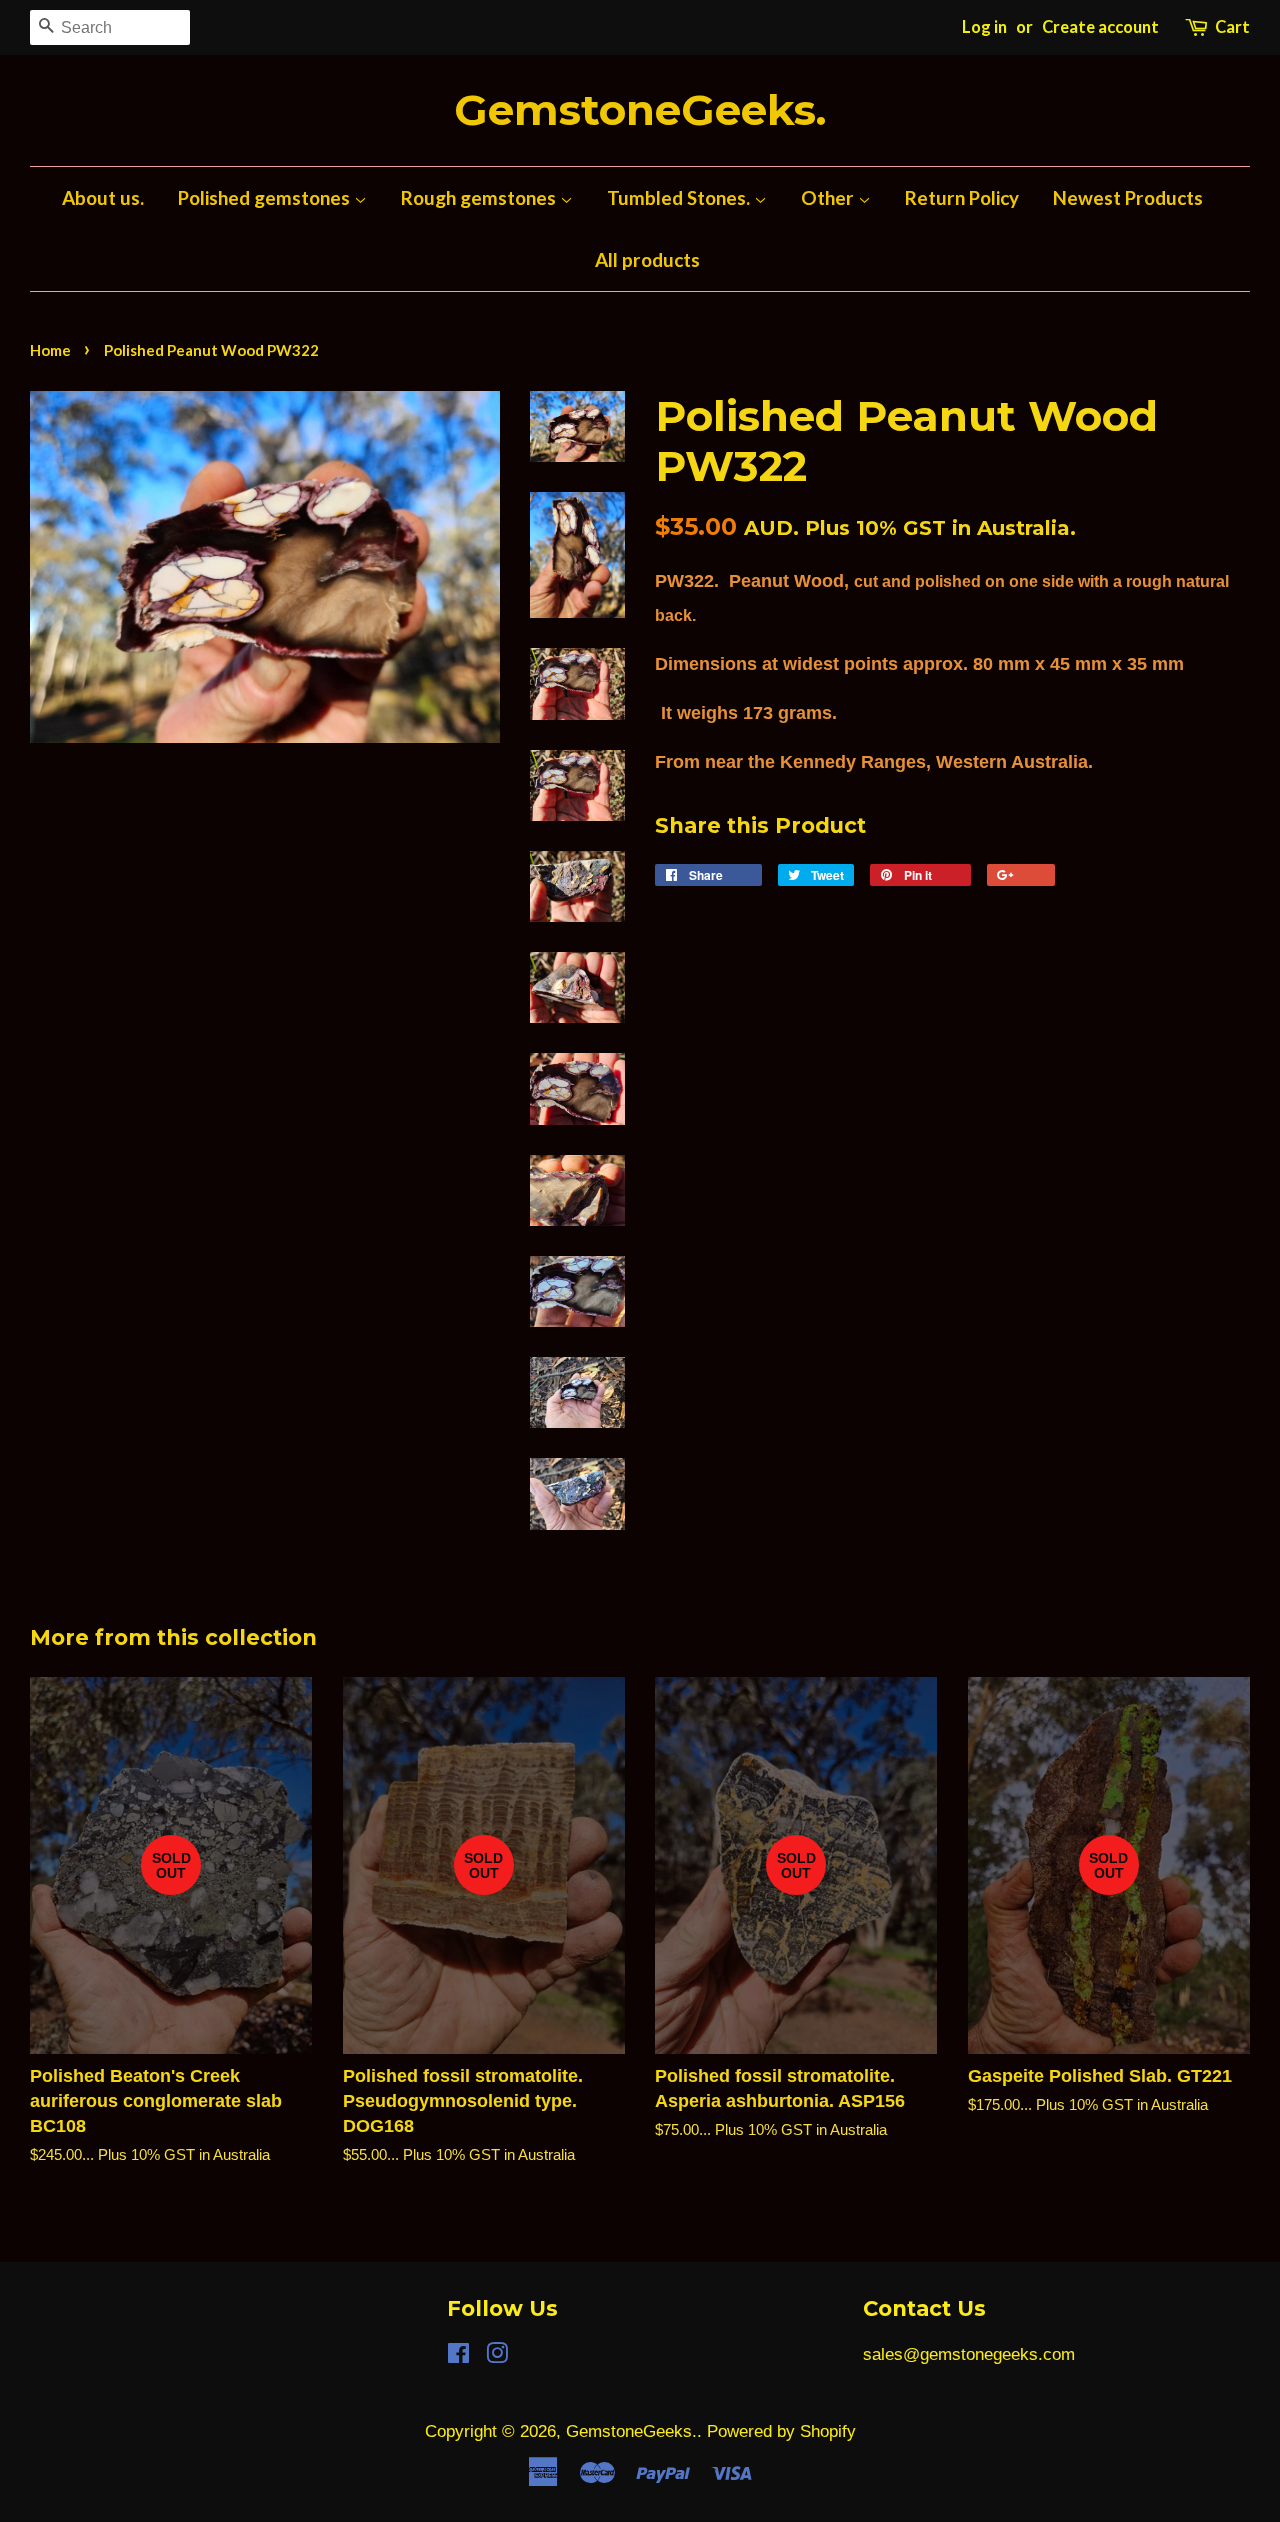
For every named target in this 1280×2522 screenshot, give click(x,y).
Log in (984, 27)
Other (829, 197)
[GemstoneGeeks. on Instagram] (497, 2356)
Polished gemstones (266, 197)
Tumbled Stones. (680, 197)
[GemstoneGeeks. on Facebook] (458, 2356)
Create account (1100, 27)
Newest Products (1128, 197)
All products (647, 259)
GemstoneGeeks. (640, 110)
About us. (103, 197)
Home (50, 350)
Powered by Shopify (781, 2431)
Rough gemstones (480, 197)
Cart (1232, 27)
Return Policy (962, 197)
